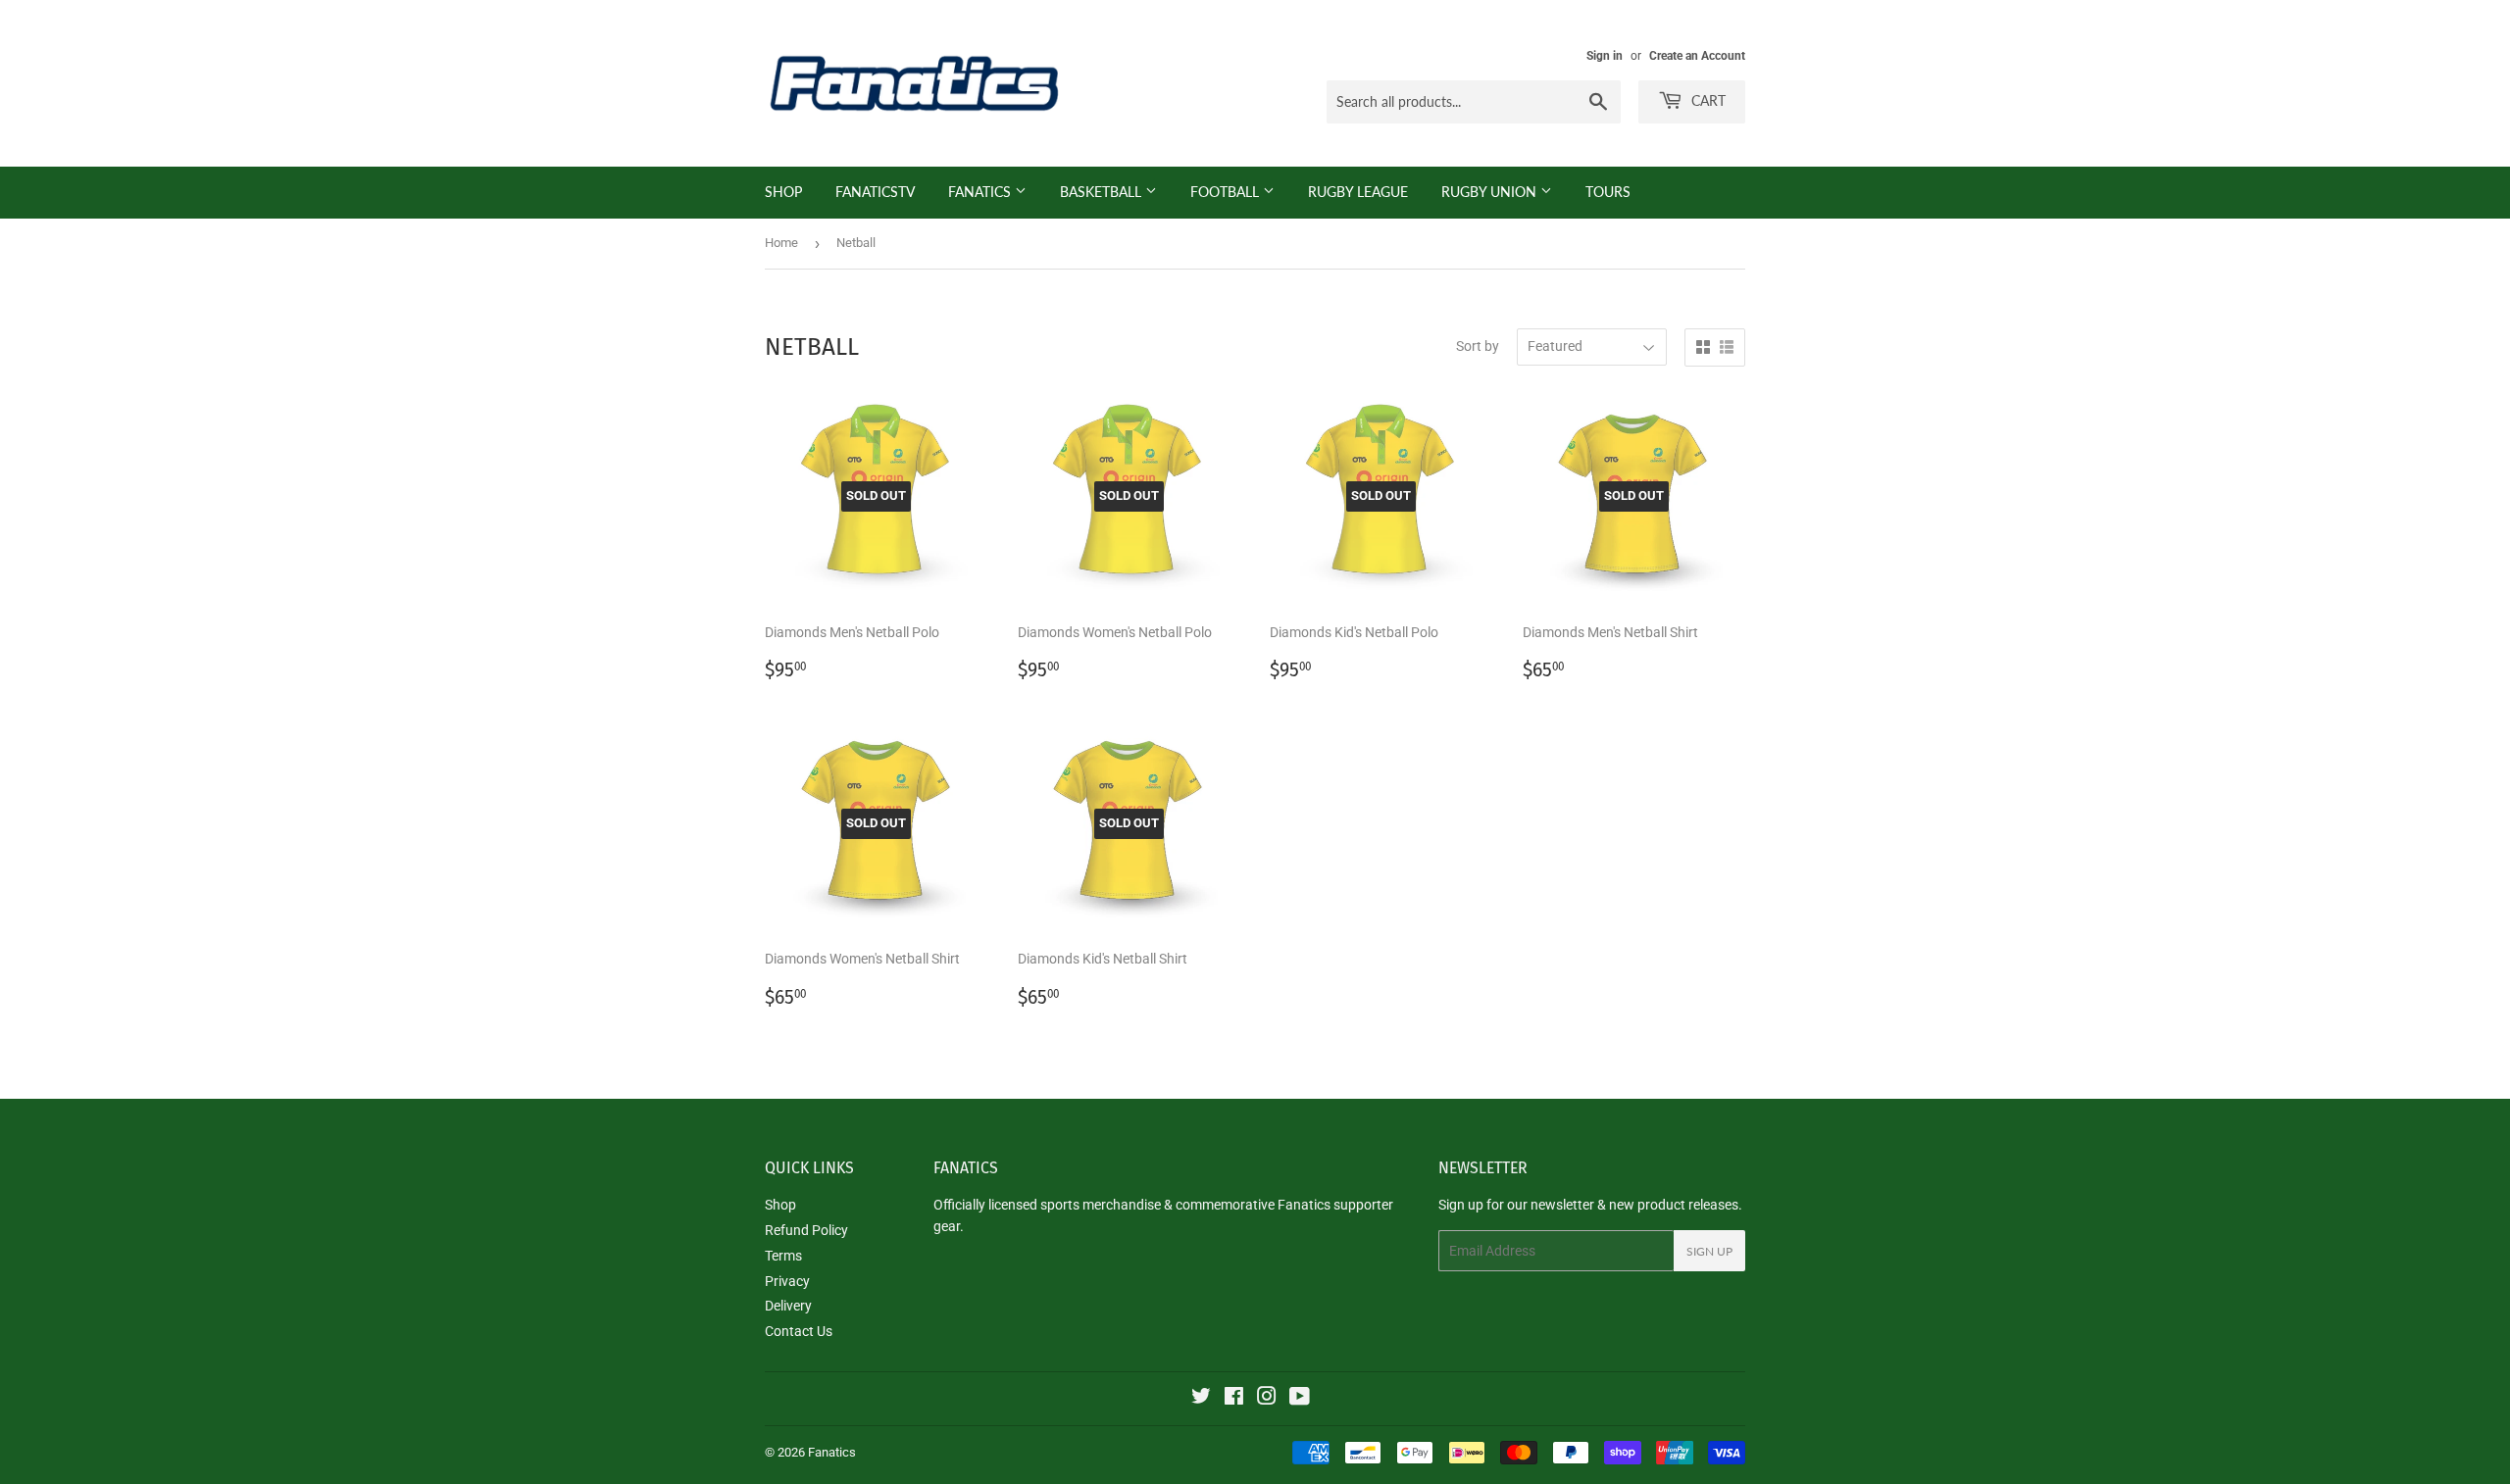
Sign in (1605, 56)
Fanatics (981, 192)
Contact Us (799, 1331)
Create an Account (1697, 56)
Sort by (1478, 346)
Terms (783, 1256)
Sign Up (1709, 1251)
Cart (1707, 100)
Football (1227, 192)
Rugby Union (1491, 192)
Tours (1608, 192)
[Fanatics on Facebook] (1234, 1399)
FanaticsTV (875, 192)
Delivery (788, 1306)
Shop (783, 192)
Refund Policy (806, 1230)
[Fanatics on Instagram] (1267, 1399)
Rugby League (1358, 192)
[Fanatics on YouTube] (1300, 1399)
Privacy (787, 1281)
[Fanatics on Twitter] (1201, 1399)
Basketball (1103, 192)
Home (781, 243)
